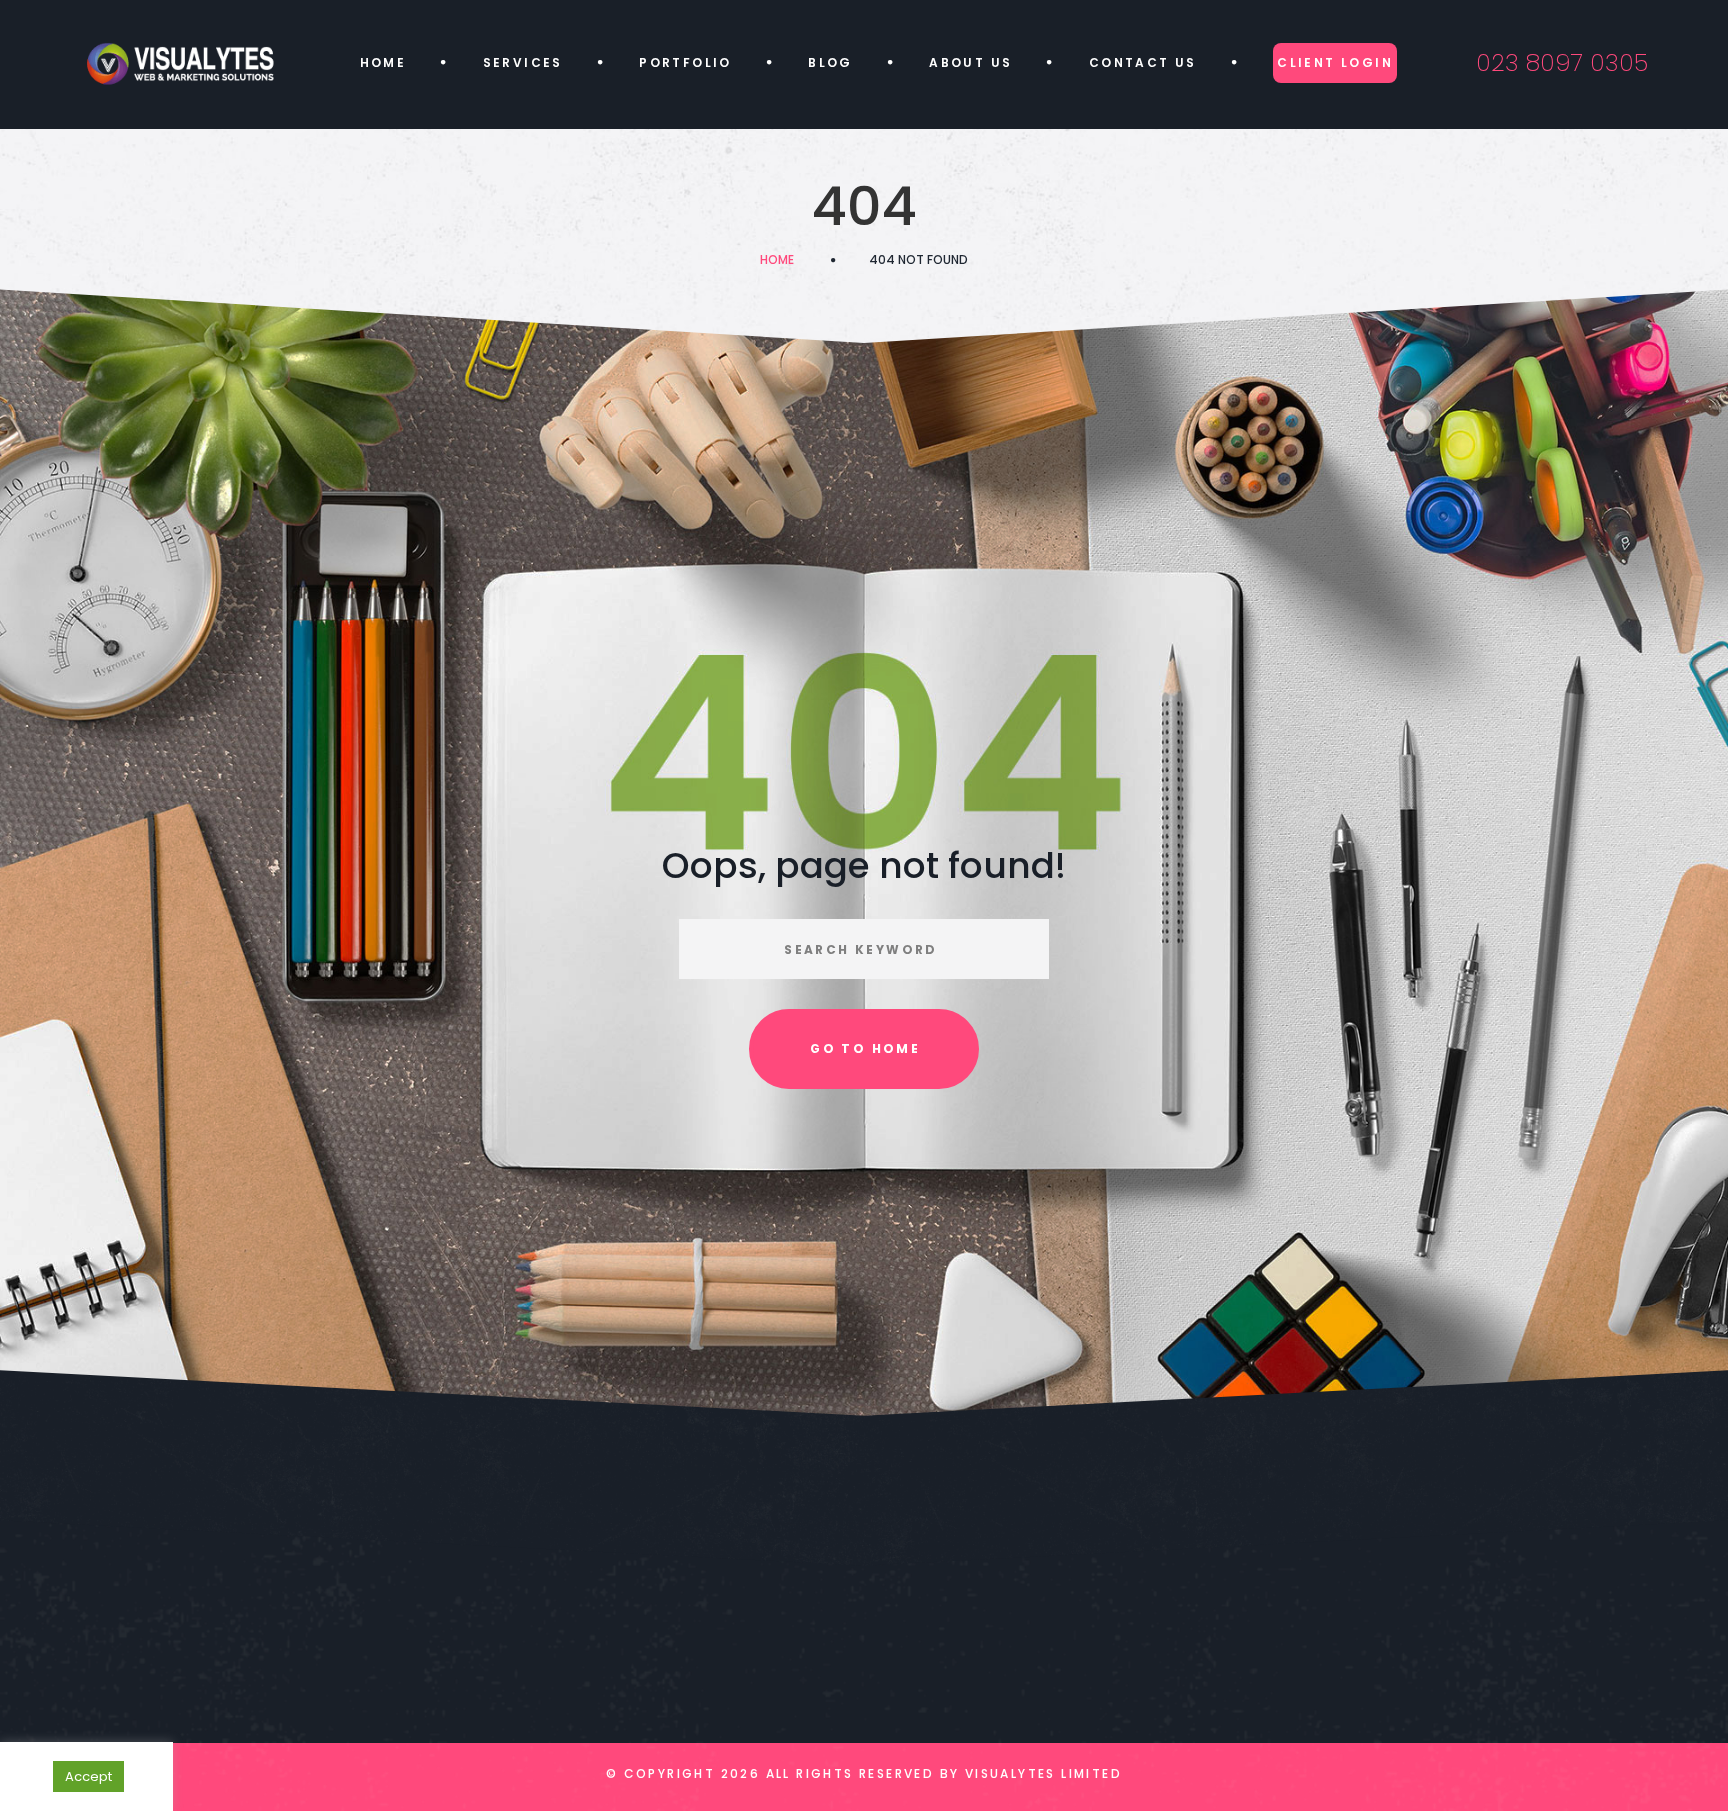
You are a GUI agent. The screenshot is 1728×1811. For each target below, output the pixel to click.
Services (523, 62)
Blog (830, 62)
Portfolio (685, 62)
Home (383, 62)
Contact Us (1143, 62)
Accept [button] (88, 1776)
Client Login (1335, 62)
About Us (970, 62)
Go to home (865, 1048)
